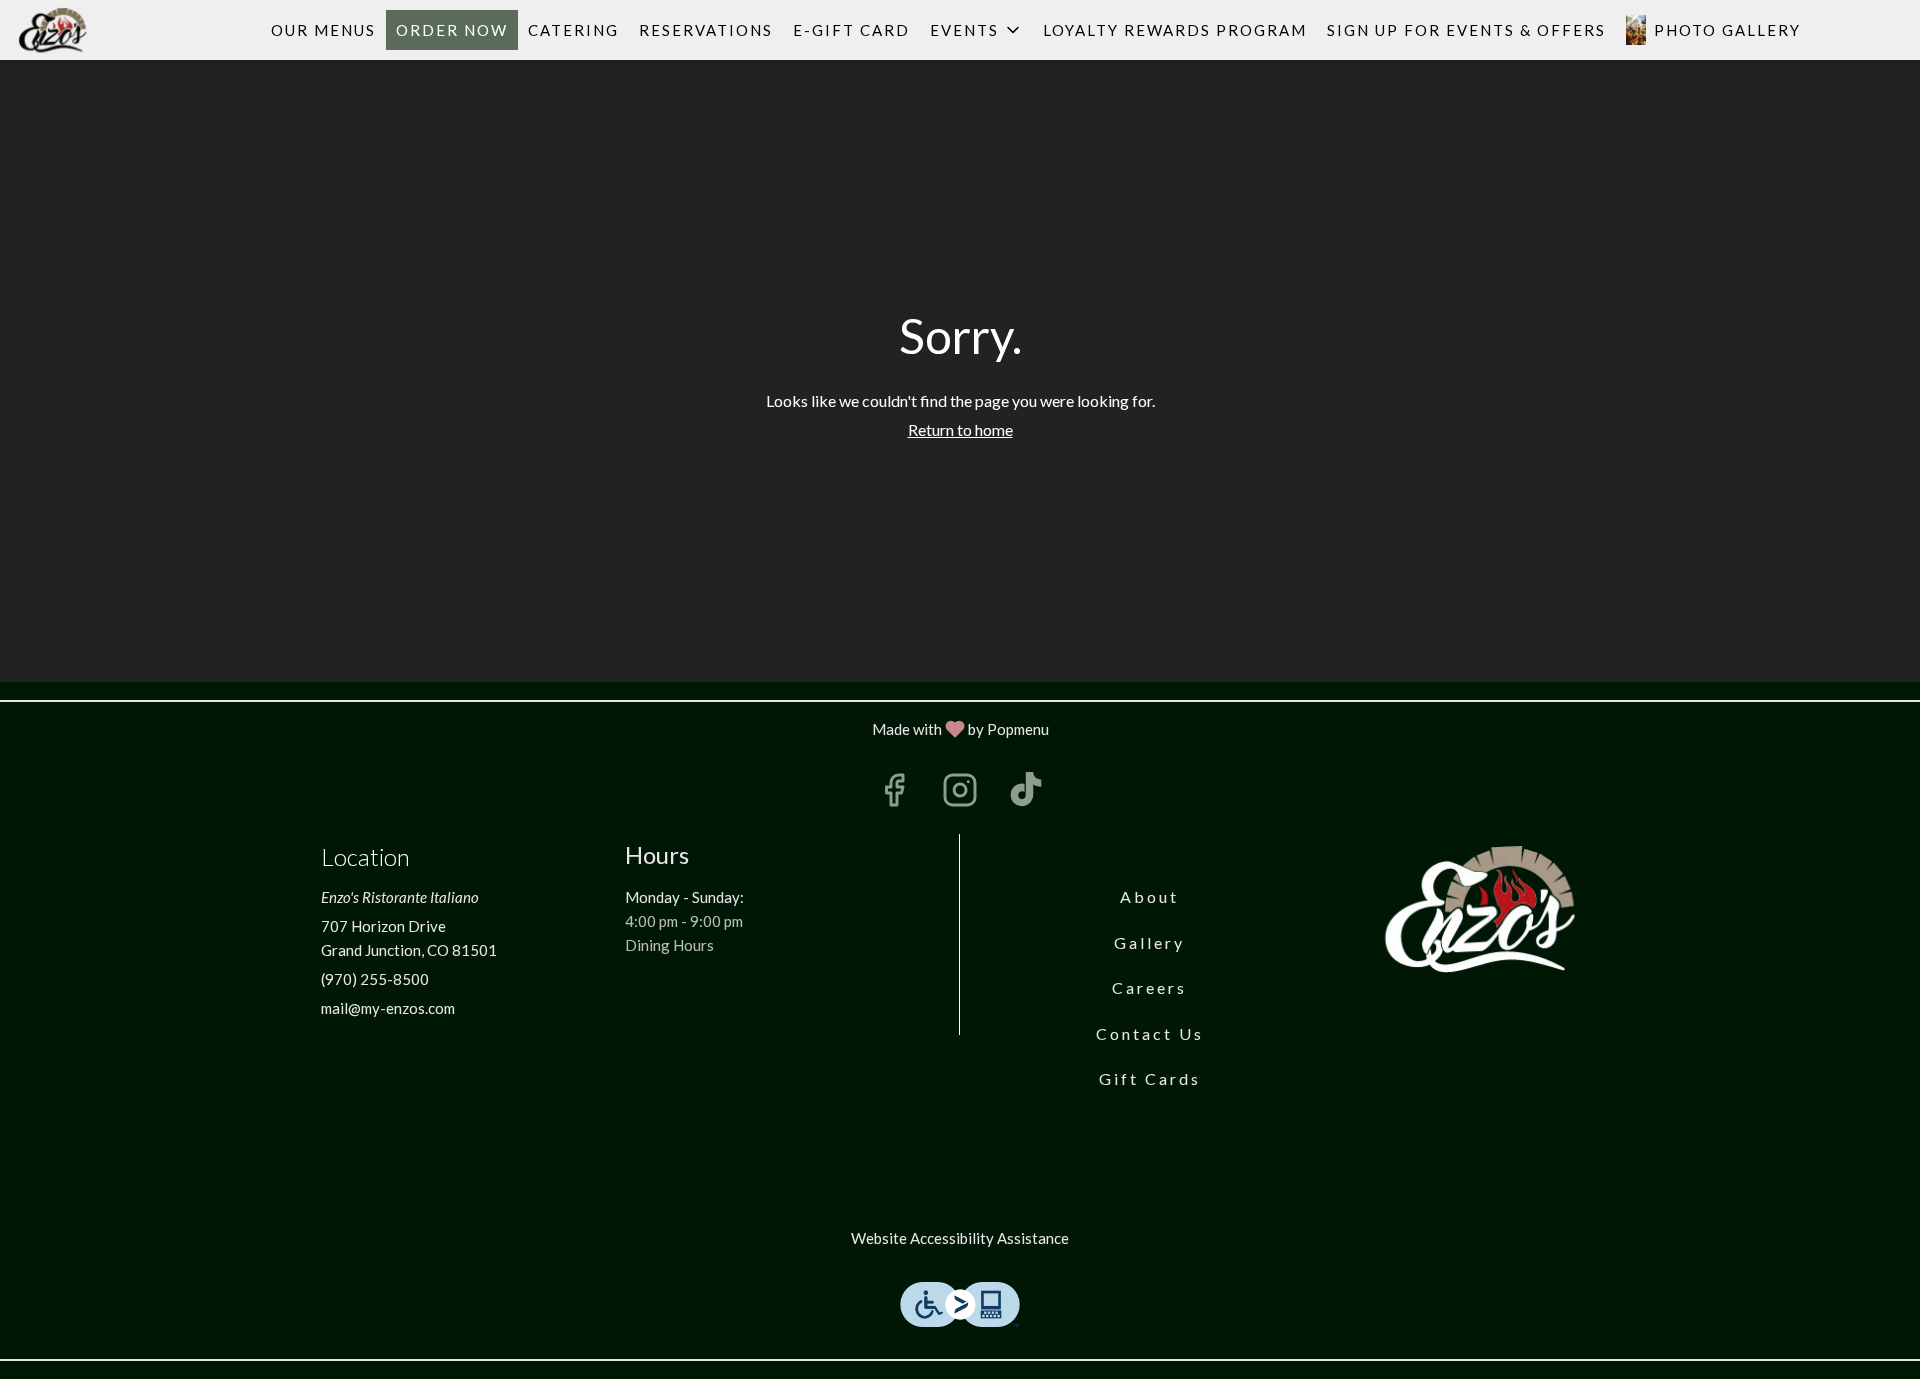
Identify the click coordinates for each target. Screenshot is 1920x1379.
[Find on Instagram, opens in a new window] (960, 795)
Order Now (452, 30)
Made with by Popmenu (532, 729)
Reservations (706, 30)
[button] (976, 30)
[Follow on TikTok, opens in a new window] (1026, 795)
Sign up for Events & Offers (1466, 30)
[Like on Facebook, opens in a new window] (894, 795)
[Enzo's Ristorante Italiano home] (106, 30)
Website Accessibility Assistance (960, 1238)
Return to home (960, 429)
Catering (573, 30)
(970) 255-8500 (375, 979)
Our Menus (323, 30)
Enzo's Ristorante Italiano (1485, 909)
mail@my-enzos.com (388, 1008)
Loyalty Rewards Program (1175, 30)
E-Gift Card (851, 30)
